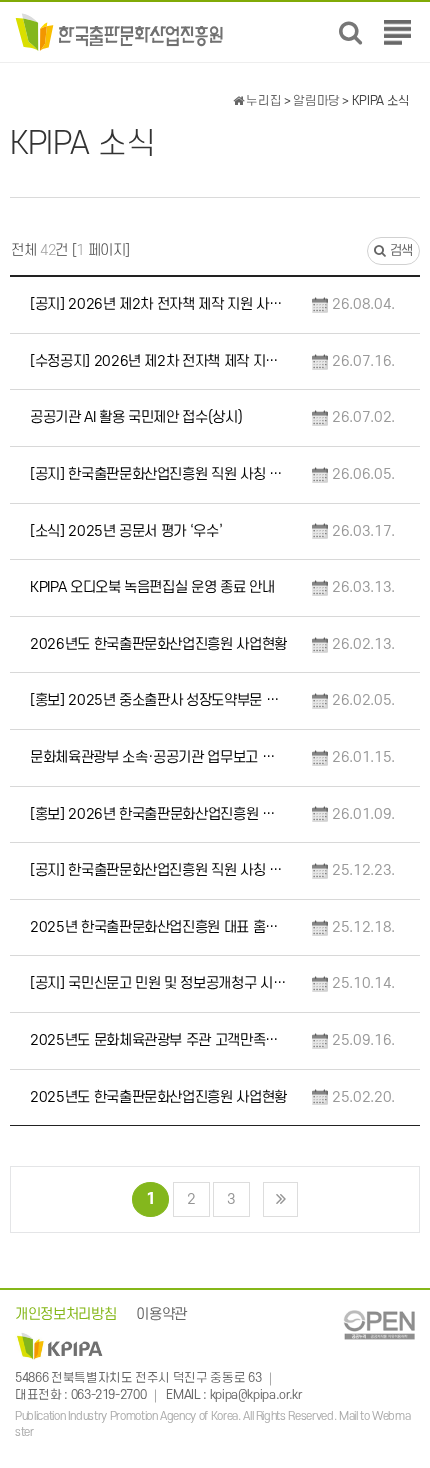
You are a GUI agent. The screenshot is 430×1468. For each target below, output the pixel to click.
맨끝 (280, 1199)
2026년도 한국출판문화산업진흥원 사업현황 (158, 644)
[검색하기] (350, 32)
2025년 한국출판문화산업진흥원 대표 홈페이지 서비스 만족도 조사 (158, 927)
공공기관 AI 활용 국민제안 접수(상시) (136, 417)
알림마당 (316, 101)
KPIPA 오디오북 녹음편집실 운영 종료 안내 (152, 587)
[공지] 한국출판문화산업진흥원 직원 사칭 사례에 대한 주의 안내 (158, 474)
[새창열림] (379, 1324)
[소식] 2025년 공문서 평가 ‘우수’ (126, 531)
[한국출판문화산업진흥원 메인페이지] (119, 31)
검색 (399, 250)
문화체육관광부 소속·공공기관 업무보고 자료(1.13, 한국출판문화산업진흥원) (158, 757)
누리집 (262, 101)
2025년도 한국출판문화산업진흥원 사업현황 (158, 1097)
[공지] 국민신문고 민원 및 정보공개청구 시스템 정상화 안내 (158, 983)
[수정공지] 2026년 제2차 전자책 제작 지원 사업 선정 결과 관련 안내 (158, 361)
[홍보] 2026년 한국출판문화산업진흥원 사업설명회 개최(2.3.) (158, 814)
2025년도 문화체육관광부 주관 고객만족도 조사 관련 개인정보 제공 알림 (158, 1040)
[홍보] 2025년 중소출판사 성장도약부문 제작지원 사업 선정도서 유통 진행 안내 (158, 700)
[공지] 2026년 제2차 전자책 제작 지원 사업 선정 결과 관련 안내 (158, 304)
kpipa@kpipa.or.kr (256, 1396)
